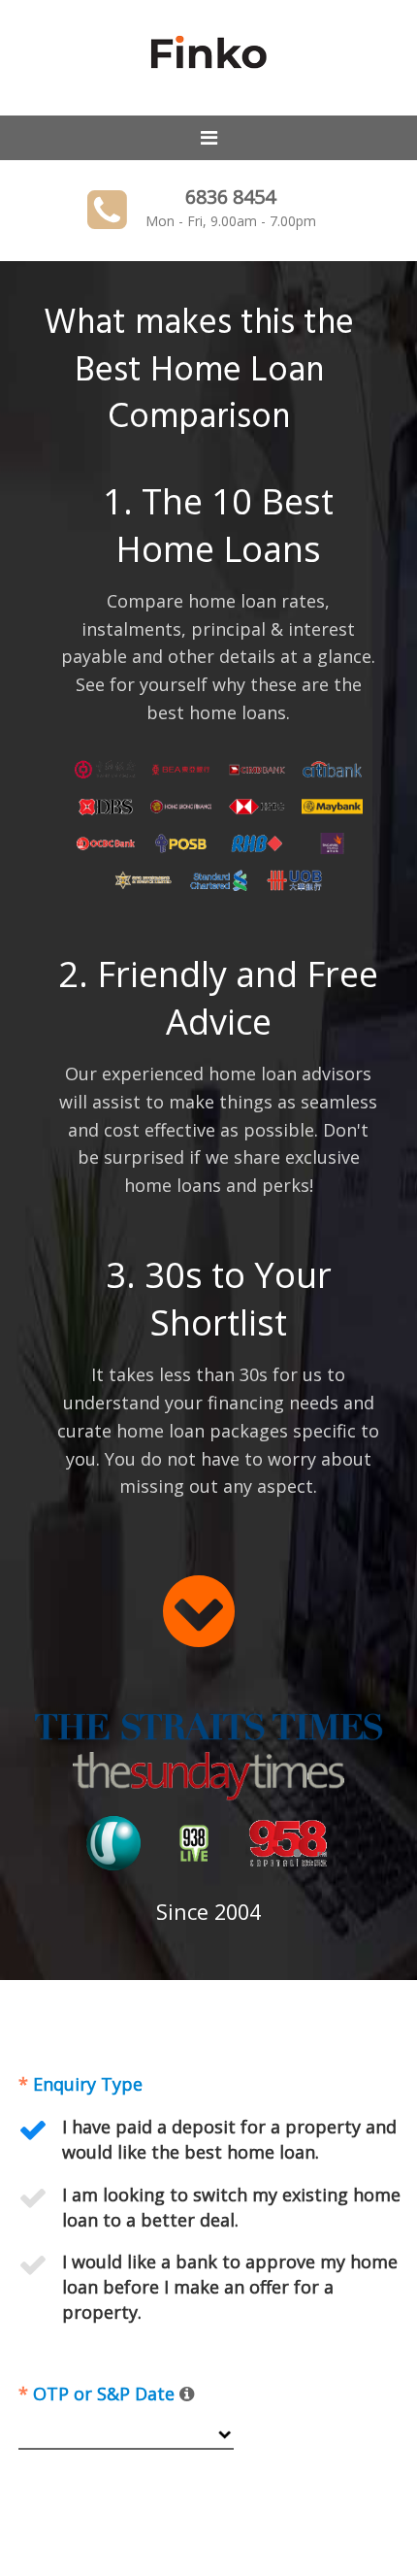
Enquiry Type (80, 2084)
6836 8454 (230, 197)
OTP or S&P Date (99, 2394)
